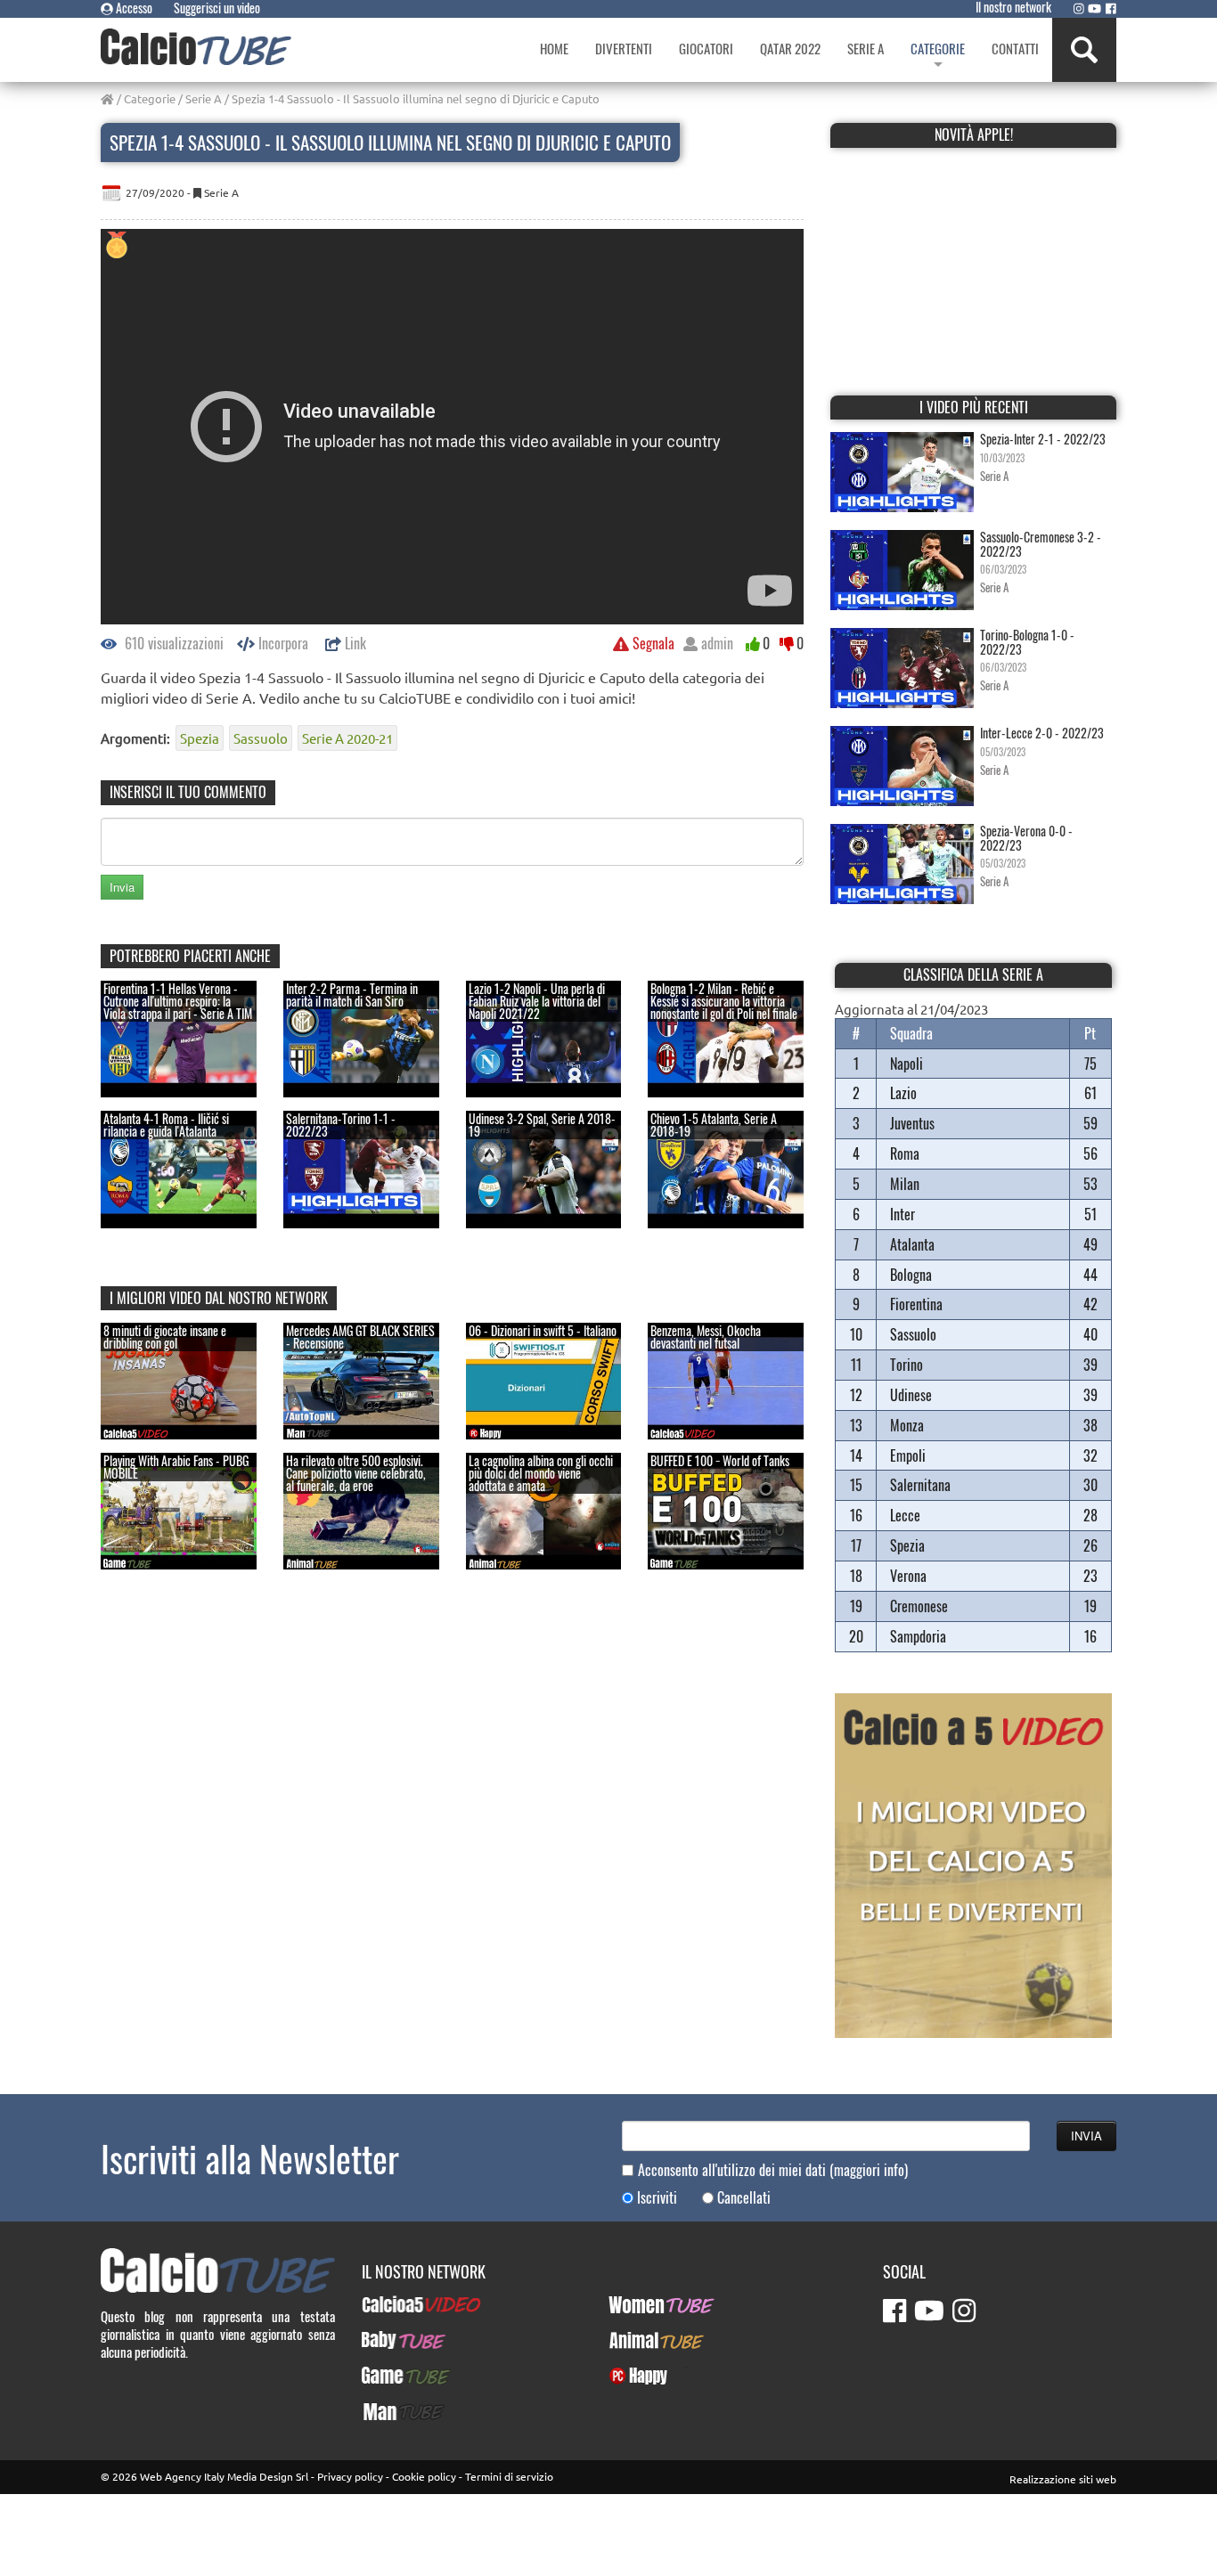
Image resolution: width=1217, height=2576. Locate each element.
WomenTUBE (642, 2304)
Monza (907, 1425)
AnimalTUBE (641, 2340)
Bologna (911, 1275)
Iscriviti (657, 2198)
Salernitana (920, 1485)
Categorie (150, 98)
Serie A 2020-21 (347, 738)
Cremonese (919, 1606)
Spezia (200, 738)
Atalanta (912, 1244)
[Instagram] (1079, 8)
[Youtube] (1094, 8)
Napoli (907, 1064)
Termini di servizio (509, 2476)
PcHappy (631, 2376)
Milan (905, 1184)
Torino (907, 1365)
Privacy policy (350, 2476)
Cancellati (744, 2198)
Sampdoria (918, 1636)
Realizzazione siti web (1063, 2479)
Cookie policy (424, 2476)
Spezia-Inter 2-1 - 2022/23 (1043, 439)
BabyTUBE (388, 2340)
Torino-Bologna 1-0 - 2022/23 (1027, 641)
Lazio (903, 1093)
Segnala (652, 643)
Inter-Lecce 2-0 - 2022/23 (1042, 733)
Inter (903, 1214)
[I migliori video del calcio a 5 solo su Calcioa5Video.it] (973, 1863)
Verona (908, 1576)
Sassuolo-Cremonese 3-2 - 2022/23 (1041, 543)
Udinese (911, 1395)
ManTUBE (387, 2411)
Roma (905, 1153)
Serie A (204, 98)
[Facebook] (1111, 8)
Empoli (908, 1455)
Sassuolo (261, 738)
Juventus (912, 1123)
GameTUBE (391, 2376)
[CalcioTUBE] (196, 47)
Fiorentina (916, 1304)
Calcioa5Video (400, 2304)
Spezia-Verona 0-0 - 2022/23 (1026, 837)
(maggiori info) (869, 2170)
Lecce (905, 1515)
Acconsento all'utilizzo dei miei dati (773, 2170)
